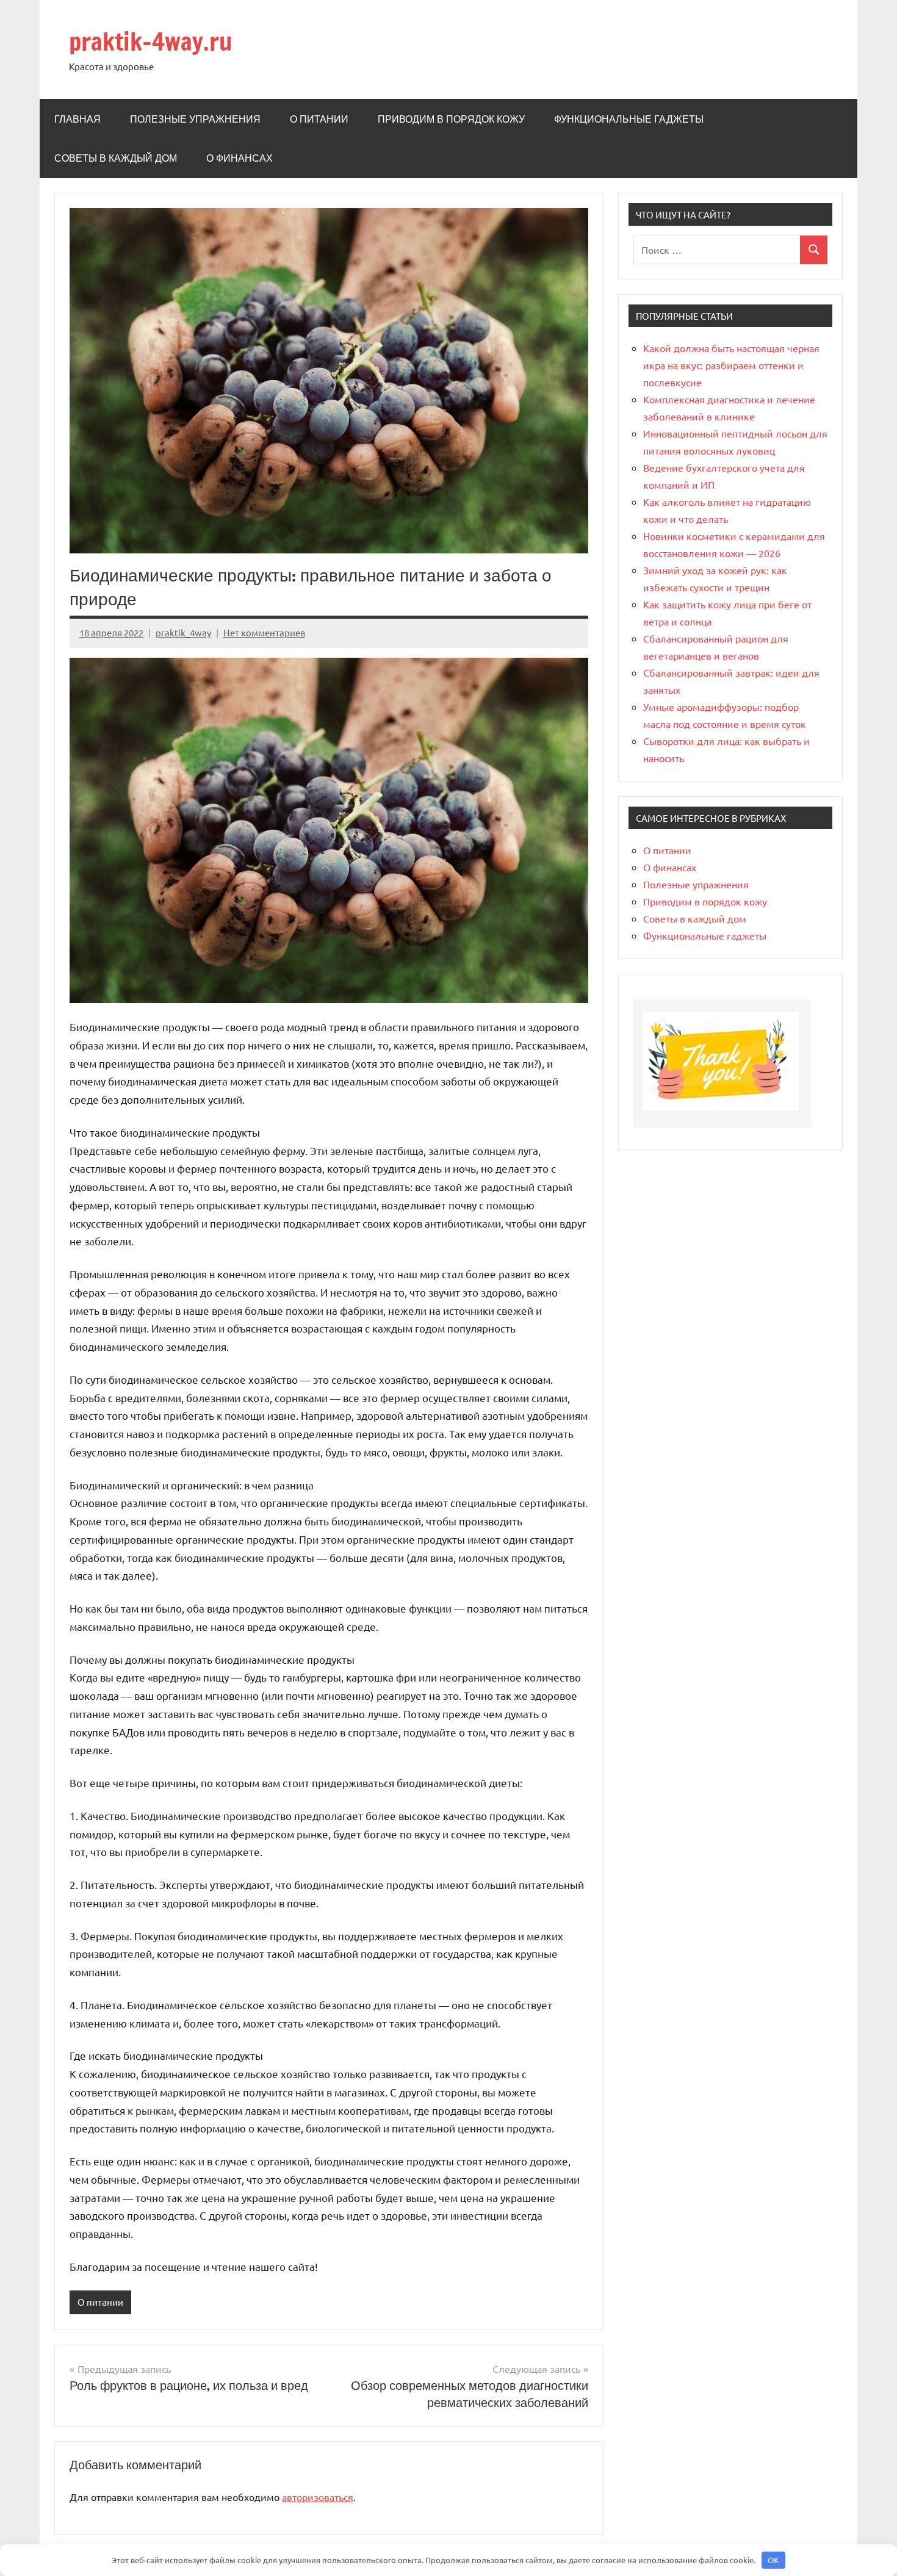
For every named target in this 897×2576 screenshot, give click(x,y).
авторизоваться (318, 2497)
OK (773, 2560)
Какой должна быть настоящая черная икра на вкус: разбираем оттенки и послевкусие (731, 365)
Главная (77, 119)
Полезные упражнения (195, 119)
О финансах (240, 158)
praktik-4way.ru (151, 41)
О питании (319, 119)
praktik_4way (183, 632)
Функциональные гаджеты (629, 119)
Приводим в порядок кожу (451, 119)
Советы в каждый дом (116, 158)
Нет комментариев (264, 632)
